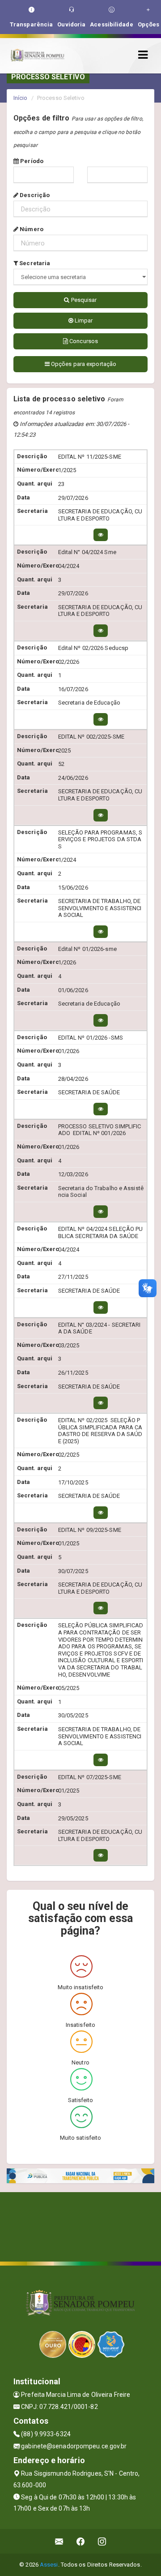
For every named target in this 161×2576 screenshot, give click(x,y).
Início (21, 98)
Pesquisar (83, 300)
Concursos (83, 341)
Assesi (49, 2565)
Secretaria (34, 263)
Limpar (83, 320)
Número (31, 229)
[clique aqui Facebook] (81, 2541)
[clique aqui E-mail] (59, 2541)
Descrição (34, 195)
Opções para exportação (83, 364)
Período (31, 161)
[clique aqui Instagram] (102, 2541)
